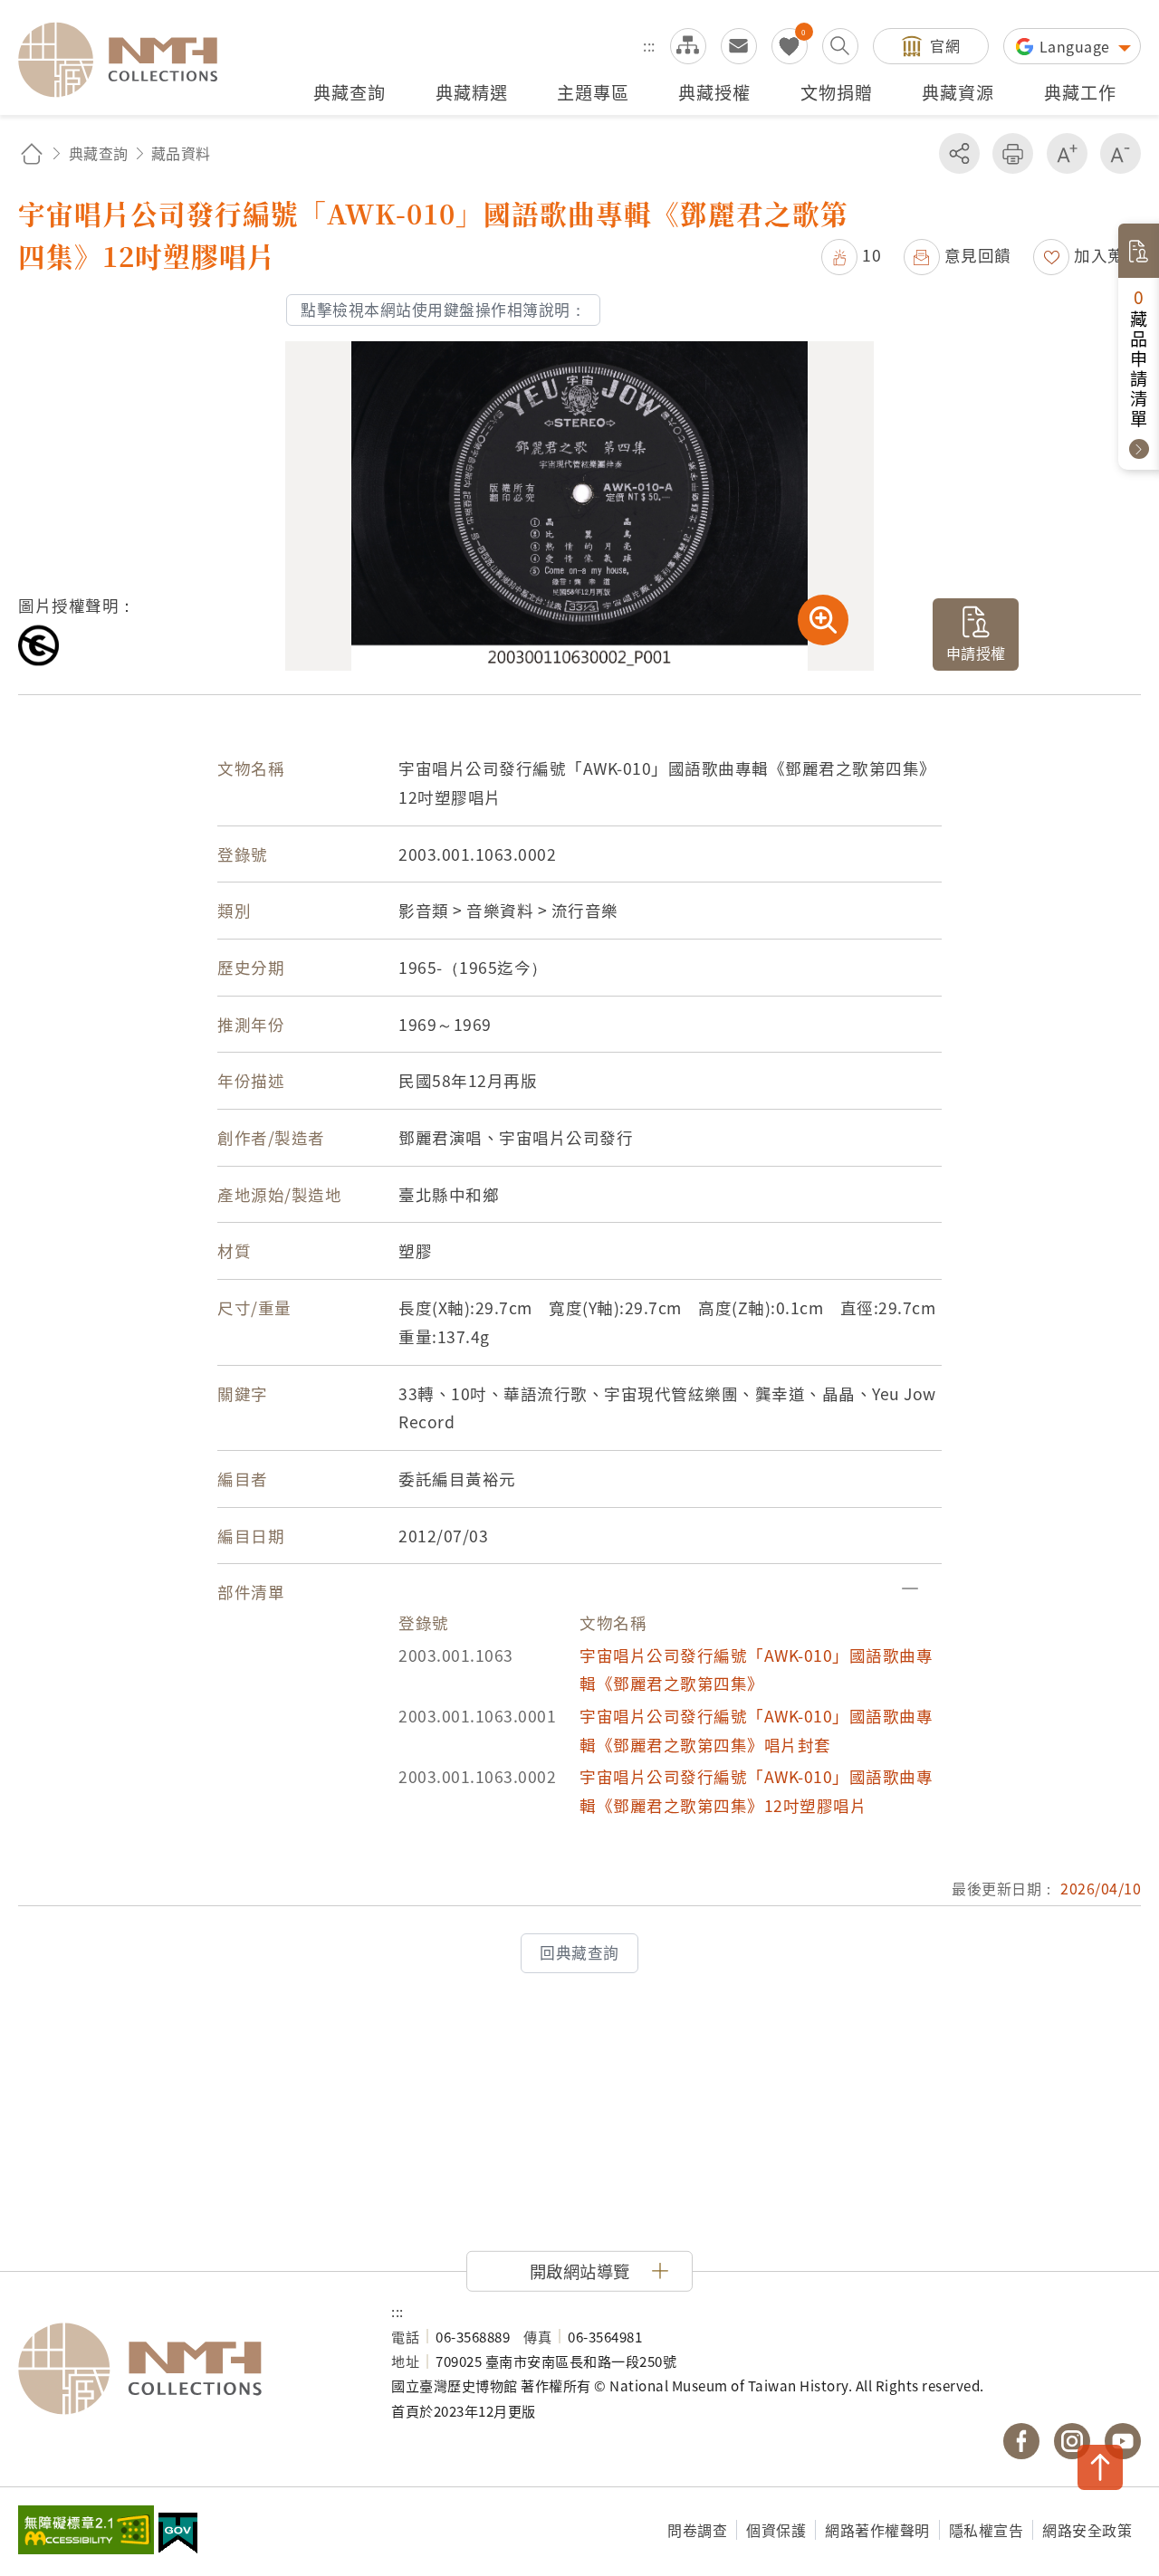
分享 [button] (959, 153)
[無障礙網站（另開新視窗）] (86, 2532)
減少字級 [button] (1121, 153)
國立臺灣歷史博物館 (187, 2369)
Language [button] (1077, 46)
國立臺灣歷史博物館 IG (1072, 2441)
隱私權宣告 (987, 2530)
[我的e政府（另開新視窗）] (178, 2535)
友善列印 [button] (1013, 153)
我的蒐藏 (790, 46)
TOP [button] (1100, 2467)
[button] (851, 255)
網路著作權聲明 (877, 2530)
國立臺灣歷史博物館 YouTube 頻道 (1123, 2441)
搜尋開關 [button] (840, 46)
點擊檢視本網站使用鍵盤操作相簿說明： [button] (443, 310)
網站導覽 (688, 46)
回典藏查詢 (579, 1952)
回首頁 (32, 153)
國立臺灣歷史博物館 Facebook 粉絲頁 (1021, 2441)
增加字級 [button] (1067, 153)
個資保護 (776, 2530)
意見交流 (739, 46)
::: (649, 45)
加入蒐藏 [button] (1107, 255)
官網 (945, 45)
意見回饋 (978, 255)
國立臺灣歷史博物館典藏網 (129, 60)
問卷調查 (697, 2530)
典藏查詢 (99, 153)
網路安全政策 (1087, 2530)
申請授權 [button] (976, 653)
